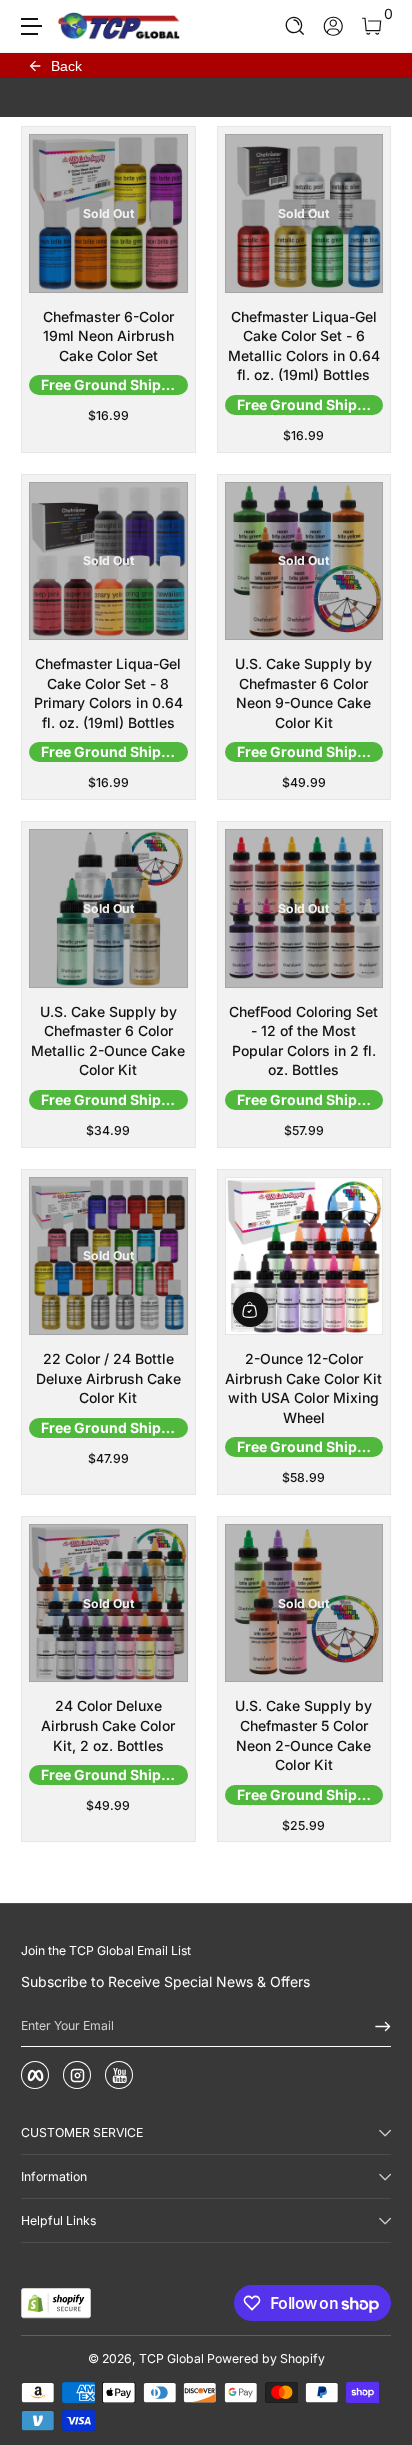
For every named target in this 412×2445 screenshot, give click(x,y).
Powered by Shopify (266, 2358)
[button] (295, 26)
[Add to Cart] (250, 1309)
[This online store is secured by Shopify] (56, 2303)
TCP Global (171, 2358)
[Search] (295, 26)
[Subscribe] (376, 2026)
